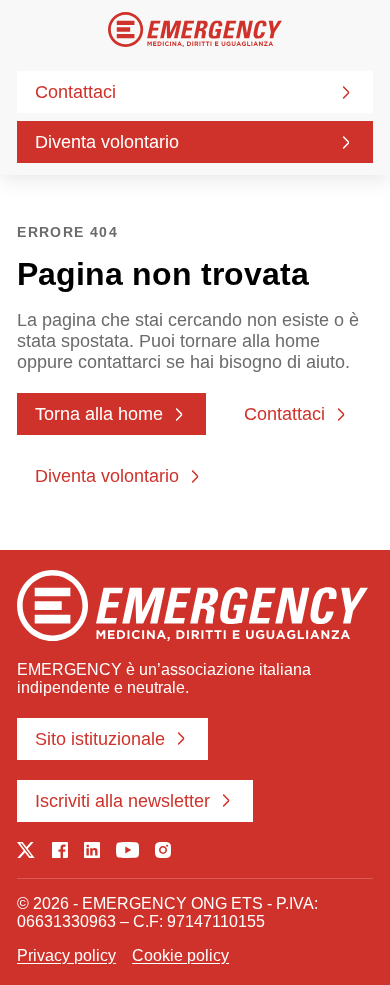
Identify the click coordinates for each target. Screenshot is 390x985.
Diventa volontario (107, 142)
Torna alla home (99, 414)
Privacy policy (66, 955)
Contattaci (75, 92)
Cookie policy (180, 955)
